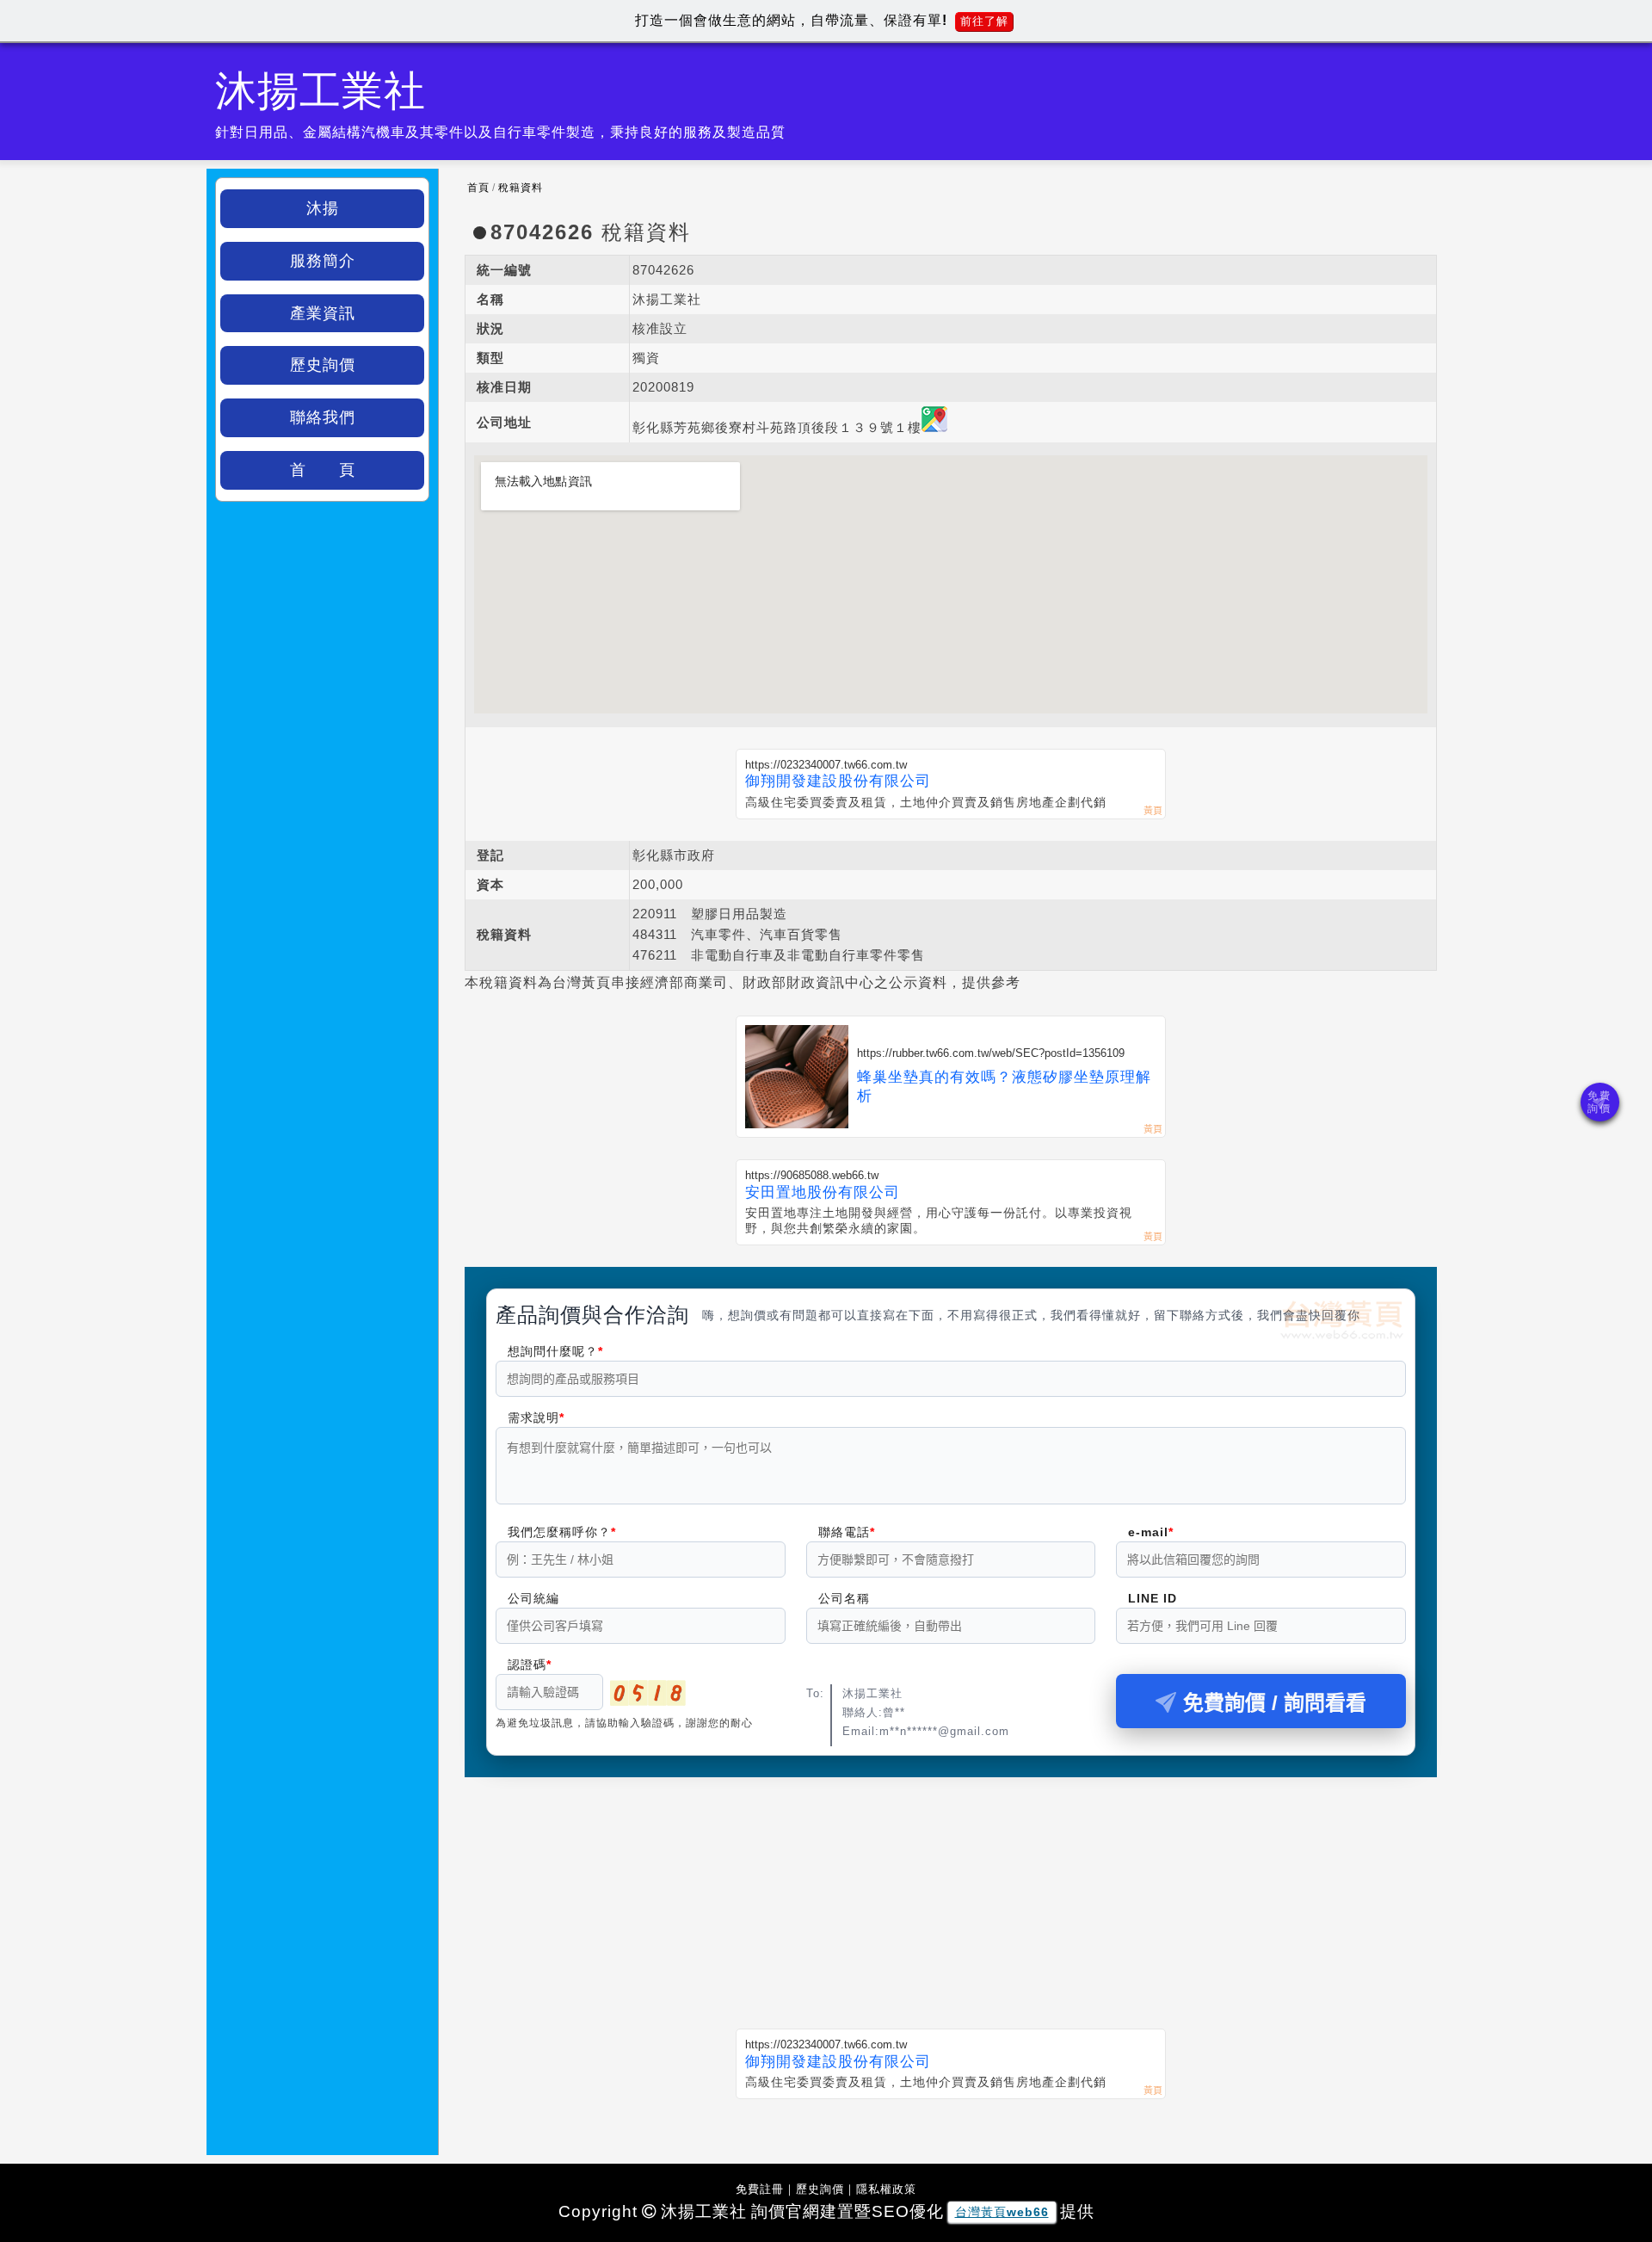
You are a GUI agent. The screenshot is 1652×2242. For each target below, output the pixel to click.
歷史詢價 (323, 365)
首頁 (478, 188)
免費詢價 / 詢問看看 (1275, 1703)
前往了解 (984, 21)
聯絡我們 (323, 417)
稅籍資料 (521, 188)
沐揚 (323, 208)
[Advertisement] (951, 1892)
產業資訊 (323, 313)
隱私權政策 (886, 2189)
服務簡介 (323, 261)
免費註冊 (760, 2189)
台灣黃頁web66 (1002, 2212)
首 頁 (323, 470)
